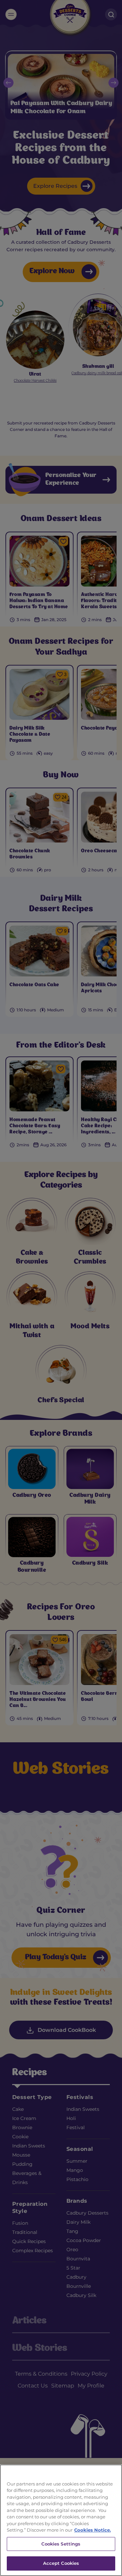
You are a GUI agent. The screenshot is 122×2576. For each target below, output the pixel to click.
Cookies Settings (61, 2544)
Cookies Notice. (93, 2530)
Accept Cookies (61, 2563)
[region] (61, 2520)
